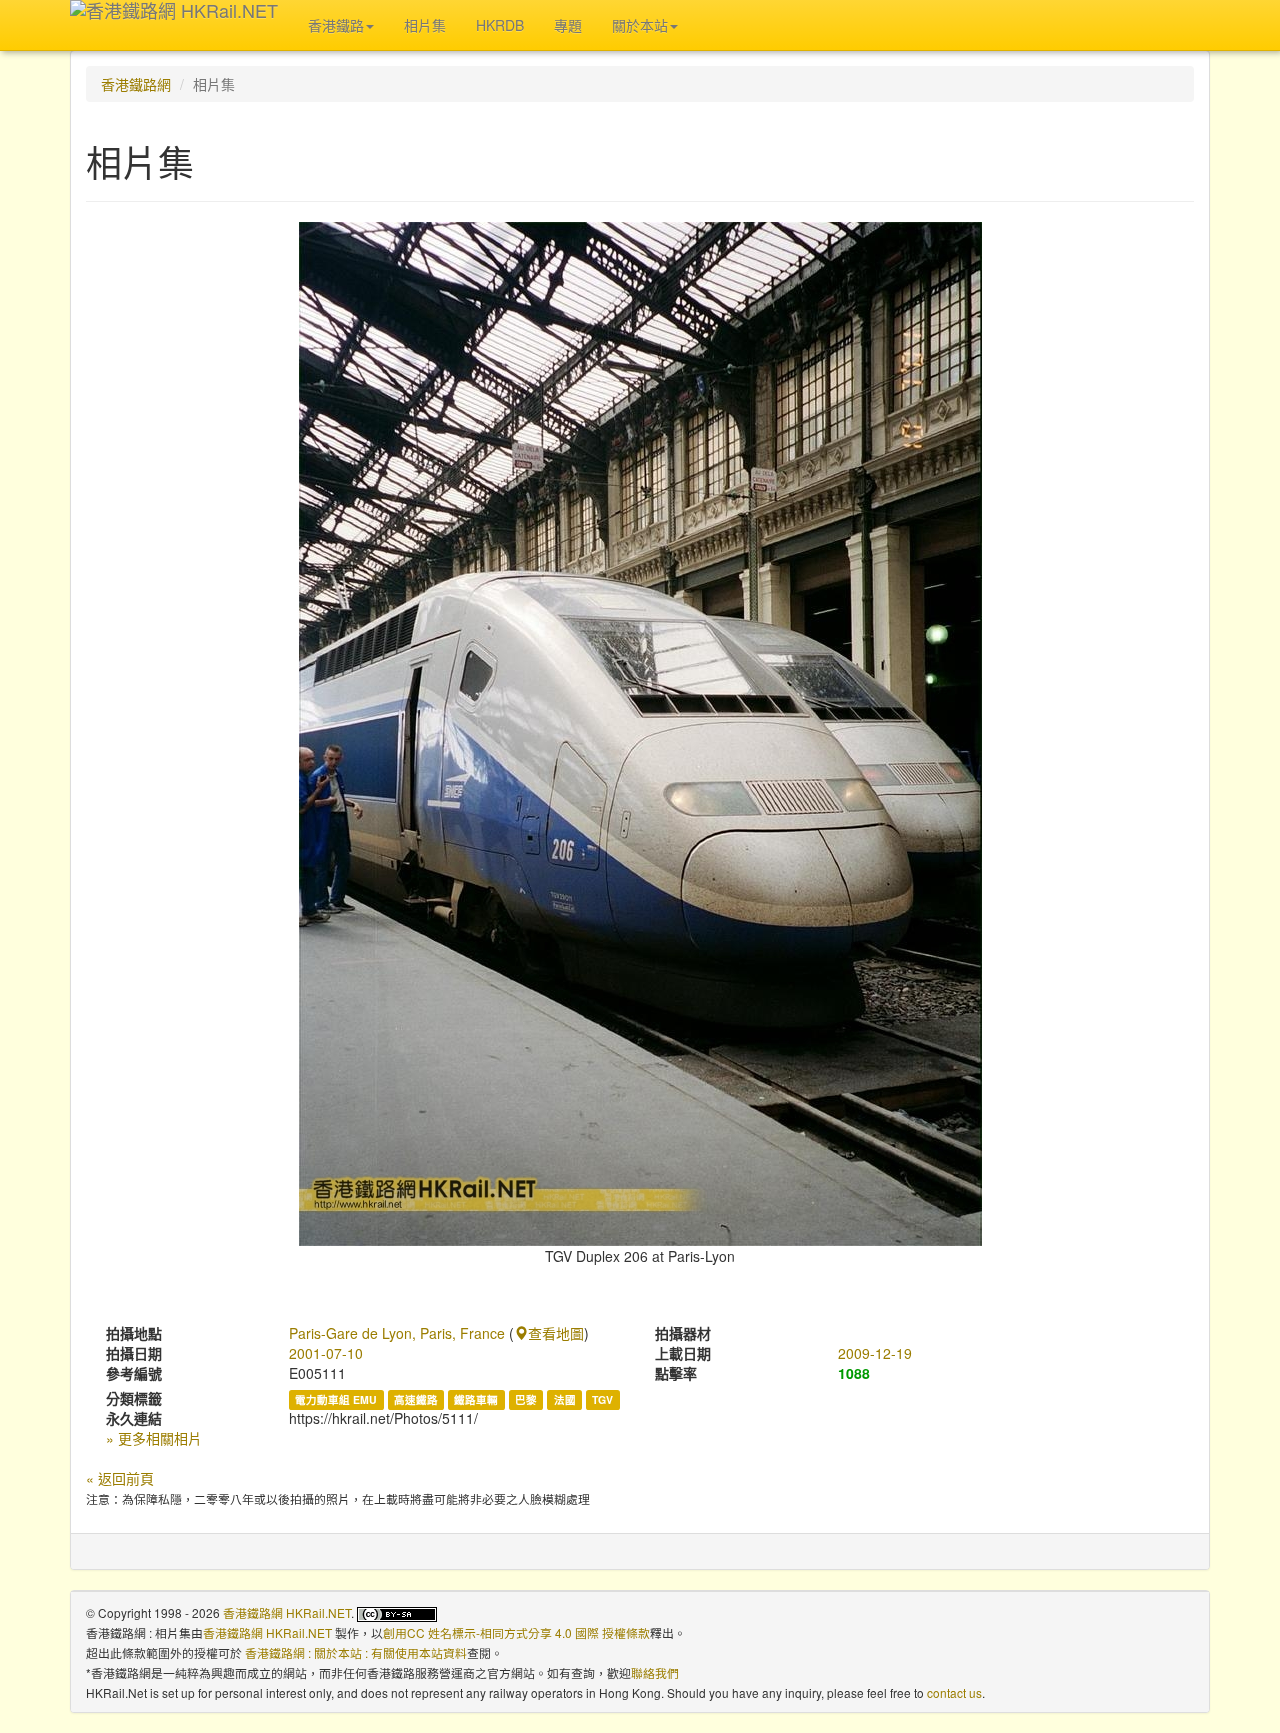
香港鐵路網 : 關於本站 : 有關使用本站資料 (356, 1652)
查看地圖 (556, 1333)
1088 (854, 1373)
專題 (568, 25)
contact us (954, 1692)
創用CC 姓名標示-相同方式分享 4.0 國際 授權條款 (516, 1632)
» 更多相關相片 (154, 1438)
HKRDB (500, 25)
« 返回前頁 (120, 1478)
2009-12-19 (875, 1353)
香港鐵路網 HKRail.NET (287, 1612)
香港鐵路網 (136, 84)
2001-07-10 (326, 1353)
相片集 (425, 25)
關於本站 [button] (640, 25)
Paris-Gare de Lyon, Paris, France (397, 1333)
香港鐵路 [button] (336, 25)
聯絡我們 (655, 1672)
